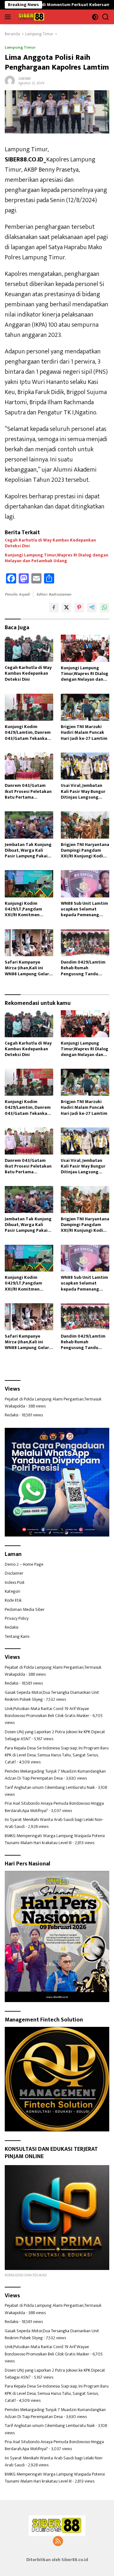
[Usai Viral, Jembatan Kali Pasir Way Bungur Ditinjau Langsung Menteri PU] (85, 766)
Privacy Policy (17, 1618)
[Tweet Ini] (66, 608)
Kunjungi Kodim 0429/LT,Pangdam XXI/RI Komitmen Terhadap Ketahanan (27, 909)
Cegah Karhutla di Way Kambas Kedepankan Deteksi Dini (50, 543)
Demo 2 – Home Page (24, 1564)
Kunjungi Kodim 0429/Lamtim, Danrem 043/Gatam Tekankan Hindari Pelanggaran (28, 733)
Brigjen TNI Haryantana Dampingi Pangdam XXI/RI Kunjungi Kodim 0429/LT (85, 851)
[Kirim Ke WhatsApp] (104, 608)
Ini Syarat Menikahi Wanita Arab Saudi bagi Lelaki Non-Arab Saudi (54, 1823)
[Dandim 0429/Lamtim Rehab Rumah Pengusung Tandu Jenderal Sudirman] (85, 943)
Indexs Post (15, 1582)
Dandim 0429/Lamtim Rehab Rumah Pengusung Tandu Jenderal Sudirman (83, 968)
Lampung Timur (20, 47)
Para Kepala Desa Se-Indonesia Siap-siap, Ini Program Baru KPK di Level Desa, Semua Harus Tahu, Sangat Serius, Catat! (57, 1755)
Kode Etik (13, 1600)
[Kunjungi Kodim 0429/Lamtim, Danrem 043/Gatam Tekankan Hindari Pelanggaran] (29, 707)
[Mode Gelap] (95, 17)
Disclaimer (14, 1573)
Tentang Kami (17, 1636)
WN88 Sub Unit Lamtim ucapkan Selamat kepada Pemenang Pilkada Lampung (84, 909)
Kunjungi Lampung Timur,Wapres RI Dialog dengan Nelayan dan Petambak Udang (57, 558)
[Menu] (9, 17)
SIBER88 (24, 78)
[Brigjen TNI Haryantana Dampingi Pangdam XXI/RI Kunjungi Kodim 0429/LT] (85, 825)
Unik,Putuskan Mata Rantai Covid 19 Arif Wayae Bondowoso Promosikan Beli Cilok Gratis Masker (47, 1712)
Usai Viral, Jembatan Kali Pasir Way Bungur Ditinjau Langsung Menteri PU (83, 791)
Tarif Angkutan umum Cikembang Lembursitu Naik (50, 1787)
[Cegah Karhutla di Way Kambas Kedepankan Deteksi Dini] (29, 648)
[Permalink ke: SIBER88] (10, 80)
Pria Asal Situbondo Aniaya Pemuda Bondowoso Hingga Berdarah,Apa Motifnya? (54, 1807)
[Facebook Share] (54, 608)
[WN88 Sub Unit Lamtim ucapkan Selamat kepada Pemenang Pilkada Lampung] (85, 884)
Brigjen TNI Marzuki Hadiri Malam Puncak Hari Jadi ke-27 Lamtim (84, 733)
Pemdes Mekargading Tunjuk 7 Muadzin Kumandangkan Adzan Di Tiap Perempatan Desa (55, 1775)
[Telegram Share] (92, 608)
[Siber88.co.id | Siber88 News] (31, 17)
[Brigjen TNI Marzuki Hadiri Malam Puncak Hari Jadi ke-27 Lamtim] (85, 707)
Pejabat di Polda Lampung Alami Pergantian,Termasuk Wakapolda (53, 1403)
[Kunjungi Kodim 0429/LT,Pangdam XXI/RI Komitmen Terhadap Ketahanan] (29, 884)
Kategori (13, 1591)
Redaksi (12, 1415)
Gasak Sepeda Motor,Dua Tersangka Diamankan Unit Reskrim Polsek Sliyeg (52, 1696)
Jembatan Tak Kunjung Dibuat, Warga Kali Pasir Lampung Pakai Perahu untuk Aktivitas (29, 851)
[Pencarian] (106, 17)
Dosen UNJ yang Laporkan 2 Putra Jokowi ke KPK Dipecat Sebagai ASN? (55, 1735)
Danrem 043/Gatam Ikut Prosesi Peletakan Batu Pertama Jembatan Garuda (28, 791)
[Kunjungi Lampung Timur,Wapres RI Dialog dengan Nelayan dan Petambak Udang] (85, 648)
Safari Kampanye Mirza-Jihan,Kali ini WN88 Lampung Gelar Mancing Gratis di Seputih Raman (27, 968)
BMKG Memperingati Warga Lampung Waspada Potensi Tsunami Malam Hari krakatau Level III (55, 1839)
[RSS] (58, 2542)
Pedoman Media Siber (25, 1609)
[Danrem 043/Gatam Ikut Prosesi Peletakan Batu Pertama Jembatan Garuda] (29, 766)
